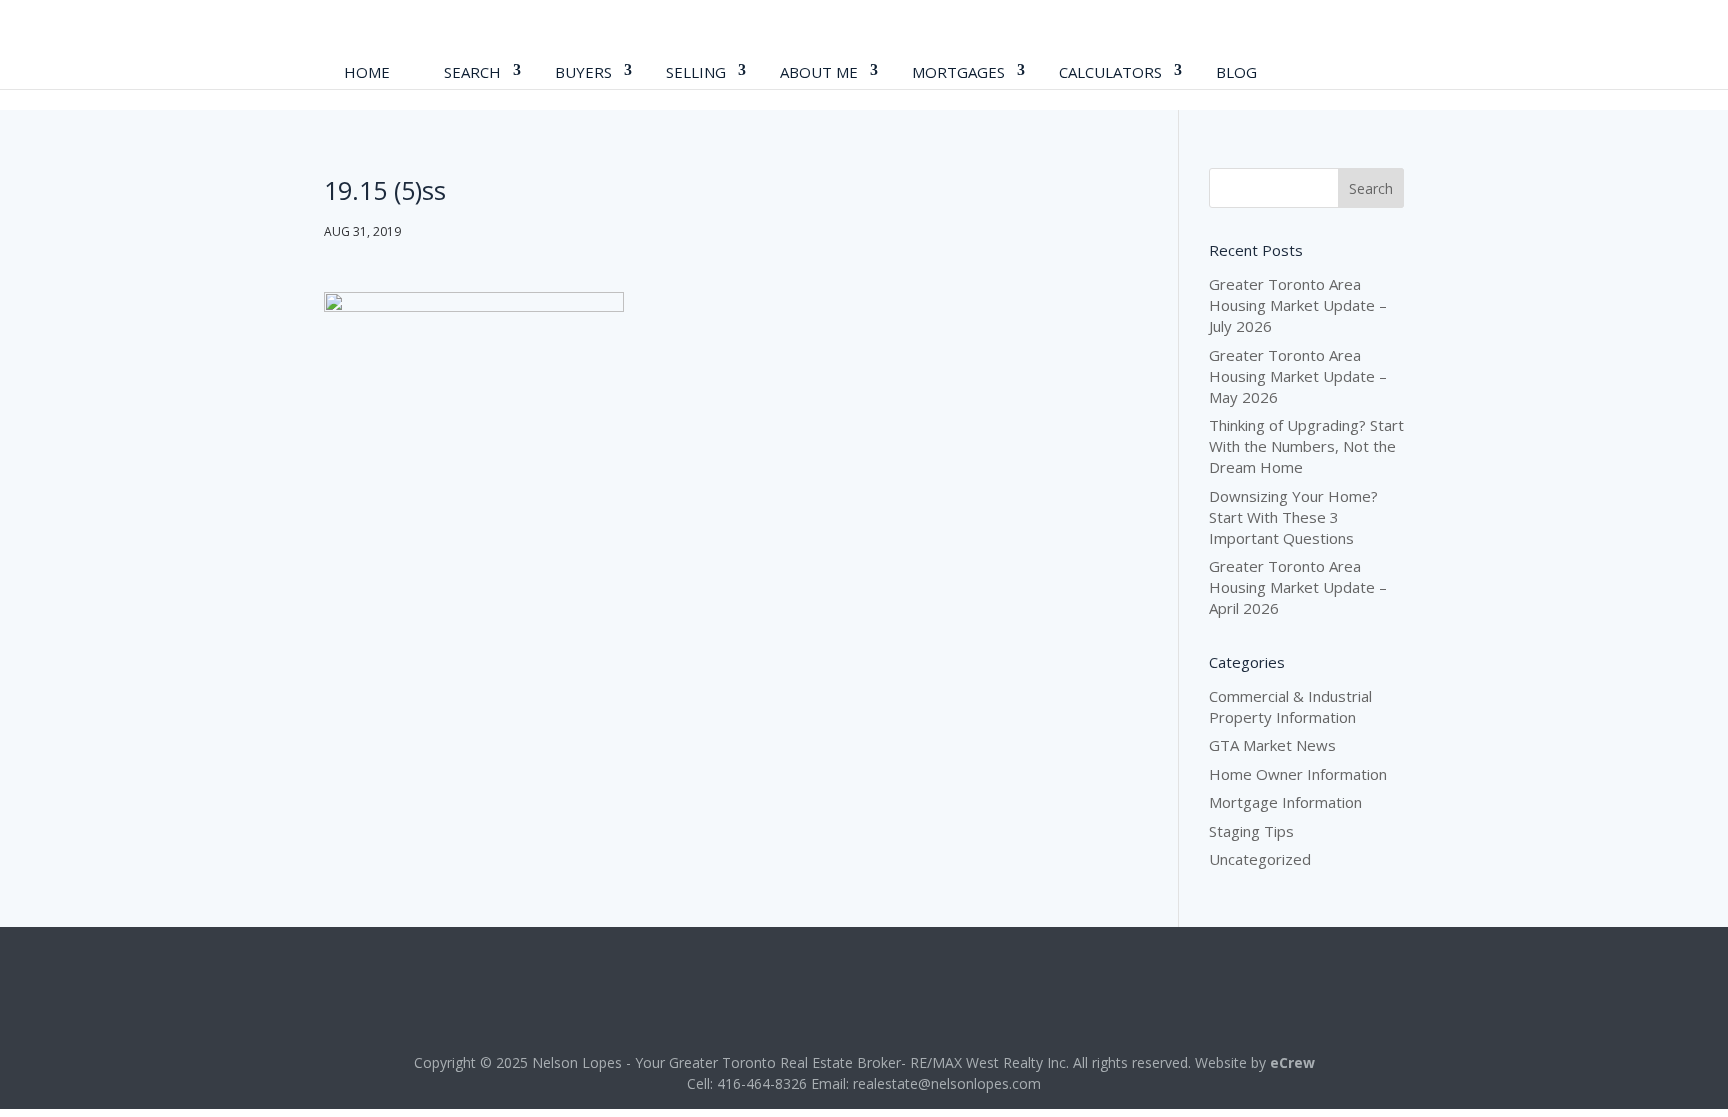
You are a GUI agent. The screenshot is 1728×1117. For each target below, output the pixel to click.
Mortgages (958, 72)
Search (472, 72)
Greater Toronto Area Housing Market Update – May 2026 (1298, 376)
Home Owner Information (1298, 774)
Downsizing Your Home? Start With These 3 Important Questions (1293, 517)
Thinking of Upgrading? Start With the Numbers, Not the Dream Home (1306, 446)
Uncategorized (1260, 859)
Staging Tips (1251, 831)
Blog (1236, 72)
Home (367, 72)
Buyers (583, 72)
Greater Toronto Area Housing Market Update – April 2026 (1298, 587)
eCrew (1292, 1062)
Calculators (1110, 72)
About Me (819, 72)
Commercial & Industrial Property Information (1290, 706)
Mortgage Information (1285, 802)
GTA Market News (1272, 745)
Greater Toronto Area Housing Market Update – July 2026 (1298, 305)
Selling (696, 72)
